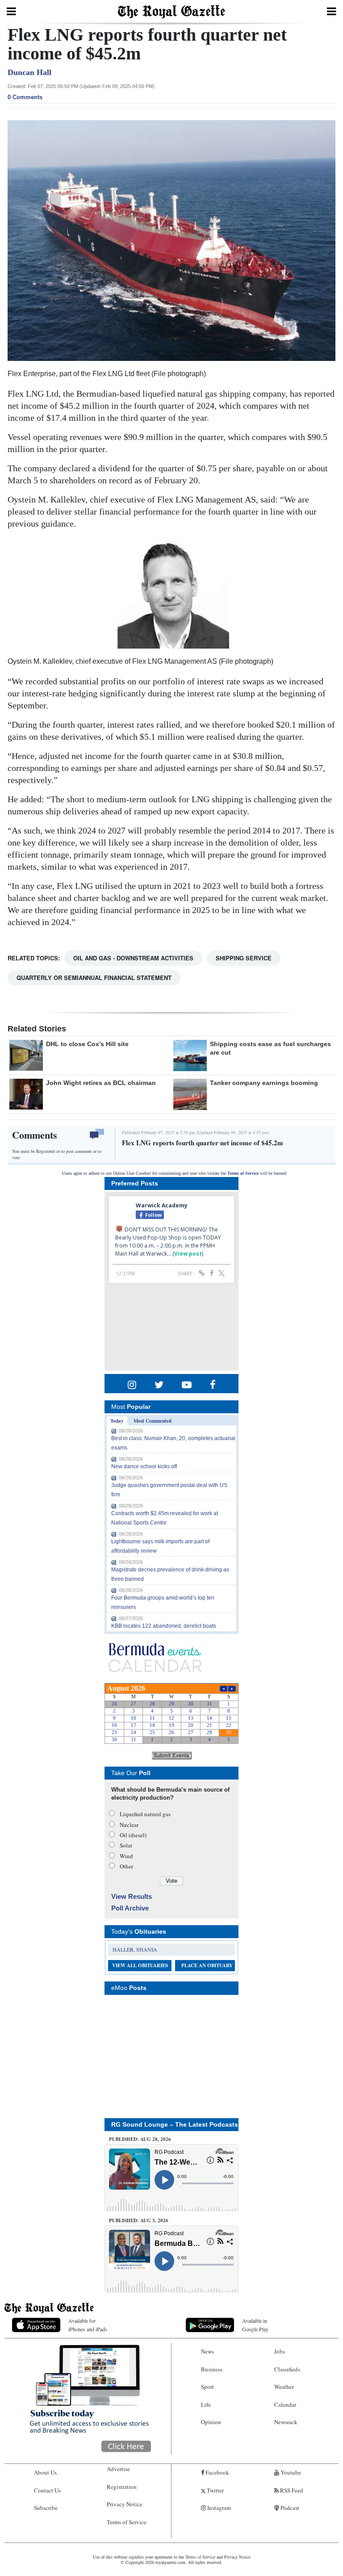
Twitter (215, 2490)
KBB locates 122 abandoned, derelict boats (164, 1626)
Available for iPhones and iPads (88, 2325)
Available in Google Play (255, 2325)
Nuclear (129, 1825)
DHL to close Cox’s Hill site (87, 1044)
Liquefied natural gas (145, 1814)
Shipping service (244, 958)
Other (126, 1866)
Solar (126, 1845)
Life (206, 2404)
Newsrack (286, 2422)
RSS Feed (291, 2490)
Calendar (285, 2404)
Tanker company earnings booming (264, 1083)
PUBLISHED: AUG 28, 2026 (140, 2139)
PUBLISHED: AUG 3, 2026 (139, 2220)
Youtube (290, 2472)
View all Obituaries (140, 1965)
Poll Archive (130, 1908)
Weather (284, 2387)
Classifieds (287, 2369)
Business (212, 2369)
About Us (45, 2472)
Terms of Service (243, 1173)
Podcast (289, 2508)
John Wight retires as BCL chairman (101, 1083)
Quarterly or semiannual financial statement (94, 978)
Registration (122, 2487)
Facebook (217, 2472)
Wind (126, 1856)
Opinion (211, 2422)
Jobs (280, 2351)
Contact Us (47, 2490)
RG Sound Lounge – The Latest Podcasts (175, 2124)
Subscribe (46, 2508)
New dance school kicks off (144, 1466)
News (207, 2351)
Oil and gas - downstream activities (133, 958)
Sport (207, 2387)
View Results (132, 1896)
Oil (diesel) (133, 1835)
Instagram (218, 2508)
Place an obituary (207, 1965)
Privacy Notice (125, 2504)
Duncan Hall (29, 72)
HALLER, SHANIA (135, 1949)
